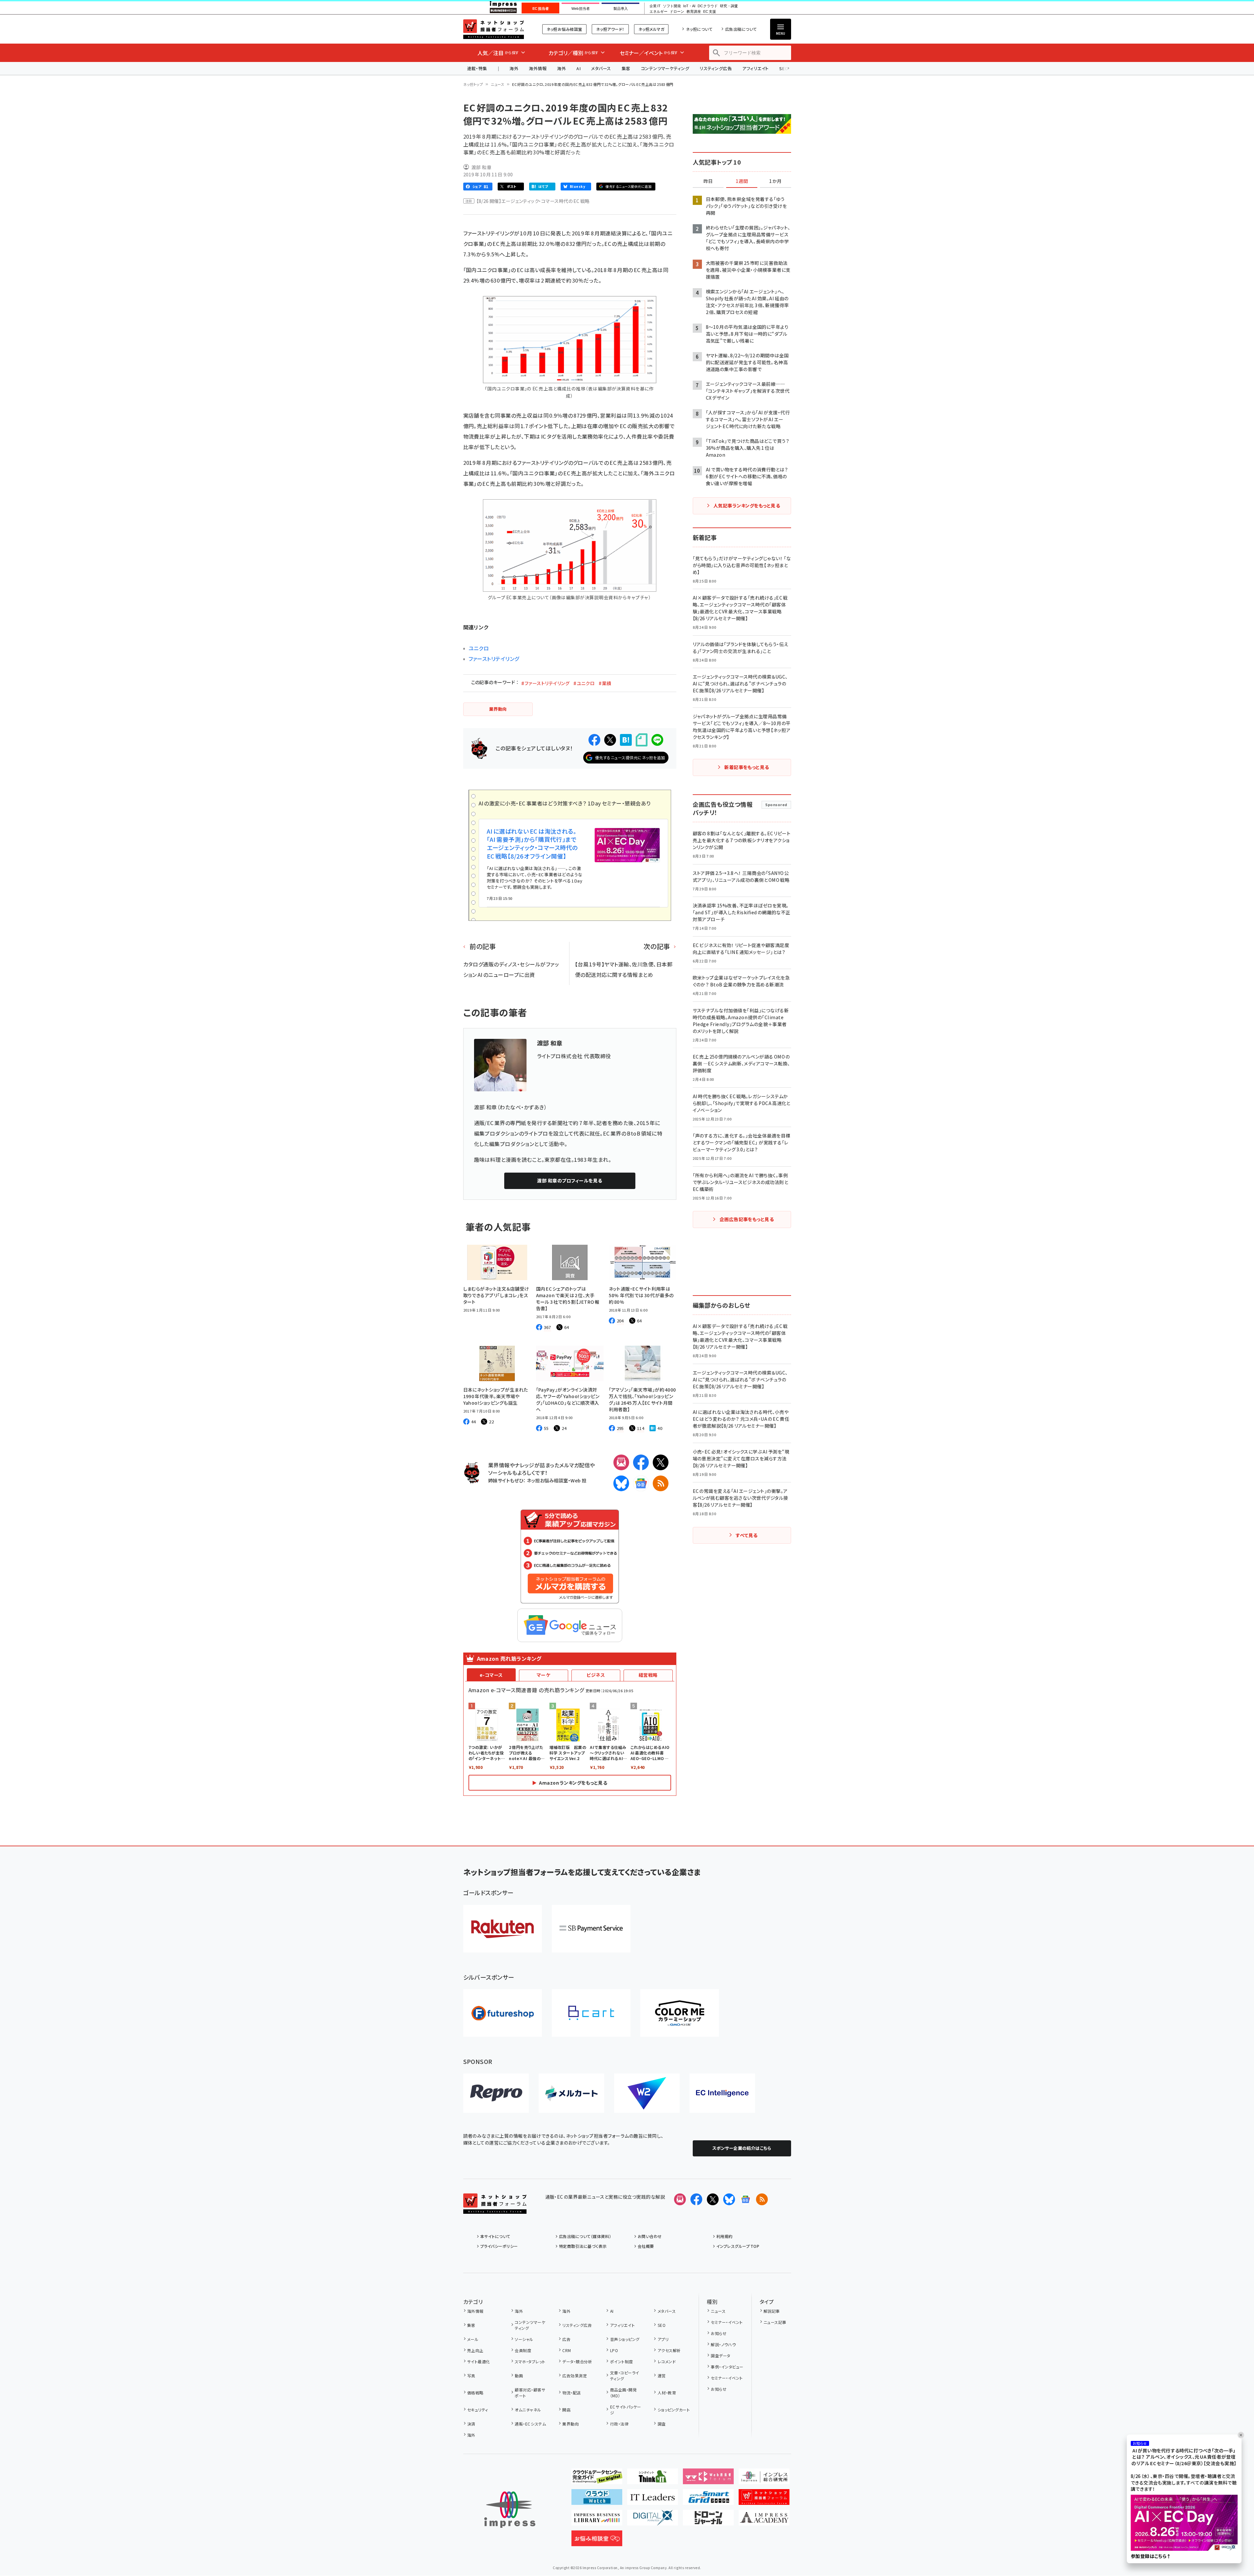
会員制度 (523, 2350)
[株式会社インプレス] (510, 2510)
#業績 (605, 683)
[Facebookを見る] (696, 2199)
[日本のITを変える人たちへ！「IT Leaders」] (653, 2500)
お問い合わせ (650, 2236)
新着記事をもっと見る (747, 767)
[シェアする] (594, 740)
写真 (471, 2376)
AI (578, 68)
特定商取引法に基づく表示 (583, 2246)
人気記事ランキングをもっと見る (747, 505)
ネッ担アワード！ (610, 29)
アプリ (663, 2339)
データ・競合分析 (577, 2361)
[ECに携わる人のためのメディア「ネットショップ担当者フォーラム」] (764, 2500)
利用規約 (725, 2236)
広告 (566, 2339)
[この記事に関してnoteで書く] (642, 740)
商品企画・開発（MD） (623, 2393)
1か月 (775, 181)
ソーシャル (524, 2339)
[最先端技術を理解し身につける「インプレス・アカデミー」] (764, 2520)
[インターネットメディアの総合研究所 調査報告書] (764, 2479)
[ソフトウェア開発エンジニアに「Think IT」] (653, 2479)
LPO (614, 2350)
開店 (566, 2410)
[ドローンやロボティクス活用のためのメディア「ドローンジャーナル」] (708, 2520)
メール (473, 2339)
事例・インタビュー (727, 2367)
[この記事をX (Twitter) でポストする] (610, 740)
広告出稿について (741, 29)
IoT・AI (689, 6)
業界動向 (570, 2424)
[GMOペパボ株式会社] (680, 2013)
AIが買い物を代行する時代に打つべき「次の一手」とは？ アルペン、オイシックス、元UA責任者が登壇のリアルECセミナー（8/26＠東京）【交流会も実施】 (1184, 2457)
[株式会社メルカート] (571, 2093)
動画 (519, 2376)
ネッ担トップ (473, 84)
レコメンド (667, 2361)
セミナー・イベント (727, 2322)
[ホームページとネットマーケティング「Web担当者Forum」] (708, 2479)
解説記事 (772, 2311)
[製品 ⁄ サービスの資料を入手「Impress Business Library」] (597, 2520)
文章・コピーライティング (625, 2376)
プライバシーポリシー (499, 2246)
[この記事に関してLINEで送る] (657, 740)
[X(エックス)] (661, 1462)
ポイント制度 (621, 2361)
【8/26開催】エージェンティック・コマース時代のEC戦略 (533, 201)
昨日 (708, 181)
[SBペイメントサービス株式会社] (591, 1929)
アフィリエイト (755, 68)
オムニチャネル (528, 2410)
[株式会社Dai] (591, 2013)
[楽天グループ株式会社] (503, 1929)
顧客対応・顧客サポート (530, 2393)
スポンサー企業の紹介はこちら (742, 2148)
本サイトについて (495, 2236)
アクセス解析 (669, 2350)
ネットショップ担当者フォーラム (494, 29)
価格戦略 (475, 2393)
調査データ (720, 2356)
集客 (626, 68)
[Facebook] (641, 1462)
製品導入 (621, 9)
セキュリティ (478, 2410)
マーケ (543, 1675)
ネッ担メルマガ (651, 29)
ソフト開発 (672, 6)
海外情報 (538, 68)
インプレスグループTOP (738, 2246)
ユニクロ (479, 648)
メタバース (601, 68)
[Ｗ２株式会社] (647, 2093)
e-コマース (491, 1675)
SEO (662, 2325)
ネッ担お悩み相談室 (564, 29)
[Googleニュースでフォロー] (746, 2199)
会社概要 (646, 2246)
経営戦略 (648, 1675)
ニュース (498, 84)
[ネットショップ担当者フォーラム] (495, 2209)
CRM (567, 2350)
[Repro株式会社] (496, 2093)
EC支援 (709, 12)
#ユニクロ (584, 683)
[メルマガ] (621, 1462)
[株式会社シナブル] (722, 2093)
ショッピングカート (674, 2410)
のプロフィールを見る (569, 1180)
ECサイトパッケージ (626, 2410)
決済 (471, 2424)
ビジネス (596, 1675)
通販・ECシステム (530, 2424)
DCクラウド (708, 6)
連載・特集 (477, 68)
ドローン (677, 12)
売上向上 (475, 2350)
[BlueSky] (621, 1483)
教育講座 (694, 12)
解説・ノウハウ (723, 2344)
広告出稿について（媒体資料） (585, 2236)
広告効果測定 (575, 2376)
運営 (662, 2376)
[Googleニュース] (641, 1483)
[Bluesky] (729, 2199)
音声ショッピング (625, 2339)
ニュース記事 (775, 2322)
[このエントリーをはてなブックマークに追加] (626, 740)
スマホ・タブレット (530, 2361)
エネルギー (658, 12)
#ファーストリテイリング (545, 683)
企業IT (655, 6)
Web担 (578, 1480)
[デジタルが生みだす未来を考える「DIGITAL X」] (653, 2520)
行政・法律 (619, 2424)
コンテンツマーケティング (665, 68)
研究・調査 (729, 6)
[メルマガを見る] (680, 2199)
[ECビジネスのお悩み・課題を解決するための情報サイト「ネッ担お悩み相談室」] (597, 2541)
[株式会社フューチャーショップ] (503, 2013)
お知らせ (719, 2333)
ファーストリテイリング (494, 659)
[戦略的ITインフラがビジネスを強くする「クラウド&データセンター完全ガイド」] (597, 2479)
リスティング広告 (716, 68)
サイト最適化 (479, 2361)
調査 (662, 2424)
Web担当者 (581, 9)
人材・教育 (667, 2393)
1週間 (742, 181)
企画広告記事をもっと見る (747, 1219)
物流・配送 (571, 2393)
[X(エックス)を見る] (713, 2199)
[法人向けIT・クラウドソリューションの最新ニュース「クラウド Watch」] (597, 2500)
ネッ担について (699, 29)
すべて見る (746, 1535)
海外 (514, 68)
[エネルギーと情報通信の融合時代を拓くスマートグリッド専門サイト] (708, 2500)
